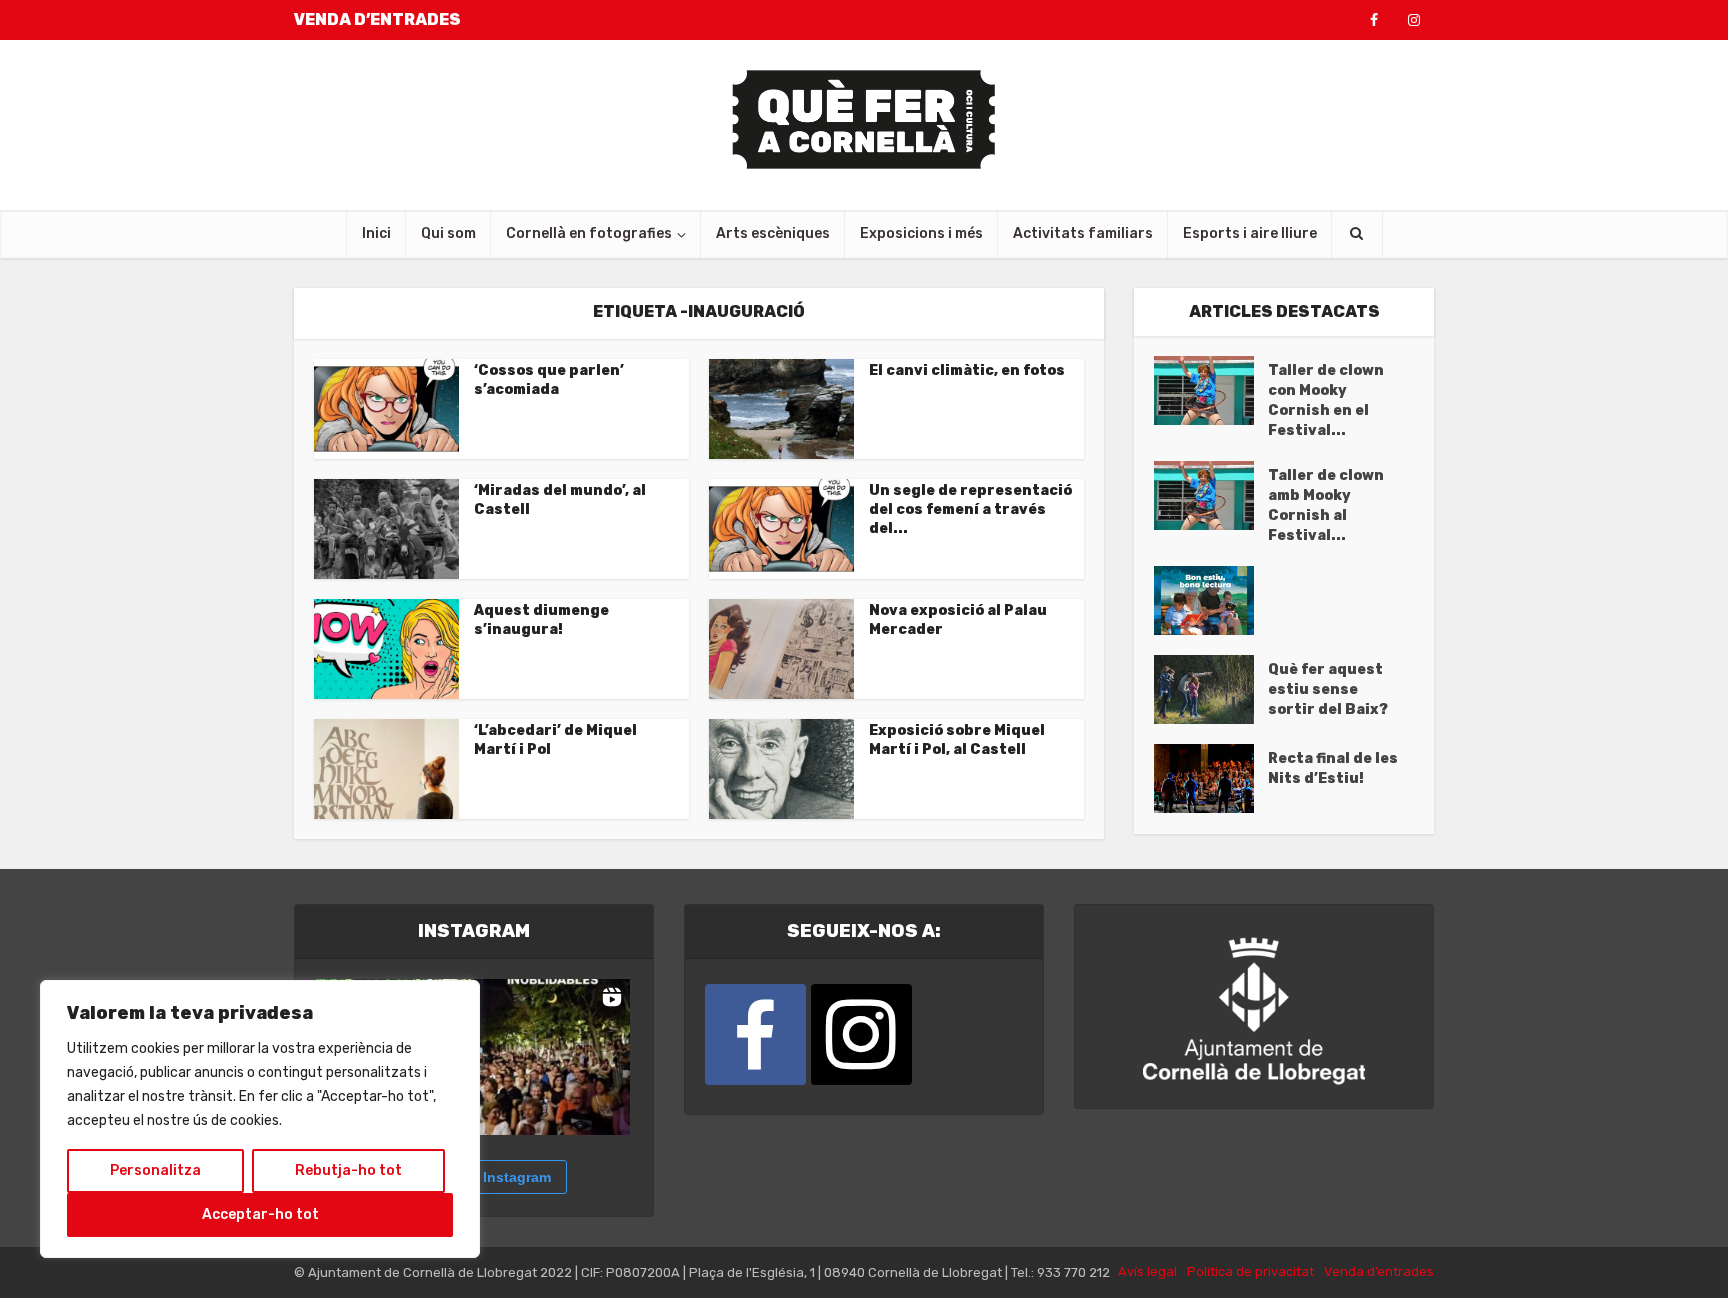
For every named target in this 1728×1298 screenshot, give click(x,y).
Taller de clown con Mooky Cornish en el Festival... (1326, 400)
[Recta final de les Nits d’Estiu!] (1211, 778)
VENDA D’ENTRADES (377, 19)
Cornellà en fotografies (589, 233)
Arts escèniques (773, 233)
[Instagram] (861, 1034)
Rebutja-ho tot (348, 1170)
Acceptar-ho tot (260, 1214)
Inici (376, 233)
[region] (260, 1119)
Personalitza (155, 1170)
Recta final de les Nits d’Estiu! (1333, 768)
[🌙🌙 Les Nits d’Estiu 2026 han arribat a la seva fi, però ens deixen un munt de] (552, 1057)
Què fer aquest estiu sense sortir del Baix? (1328, 689)
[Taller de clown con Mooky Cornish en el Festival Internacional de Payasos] (1211, 390)
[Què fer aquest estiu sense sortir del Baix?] (1211, 689)
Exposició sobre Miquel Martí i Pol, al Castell (957, 740)
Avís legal (1147, 1271)
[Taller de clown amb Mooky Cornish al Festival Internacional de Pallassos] (1211, 495)
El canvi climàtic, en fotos (967, 370)
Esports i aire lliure (1250, 233)
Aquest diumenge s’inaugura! (541, 620)
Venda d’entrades (1379, 1271)
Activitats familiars (1083, 233)
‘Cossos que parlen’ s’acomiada (549, 380)
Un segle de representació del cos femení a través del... (970, 509)
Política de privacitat (1250, 1271)
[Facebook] (755, 1034)
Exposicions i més (921, 233)
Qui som (448, 233)
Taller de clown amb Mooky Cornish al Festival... (1326, 505)
